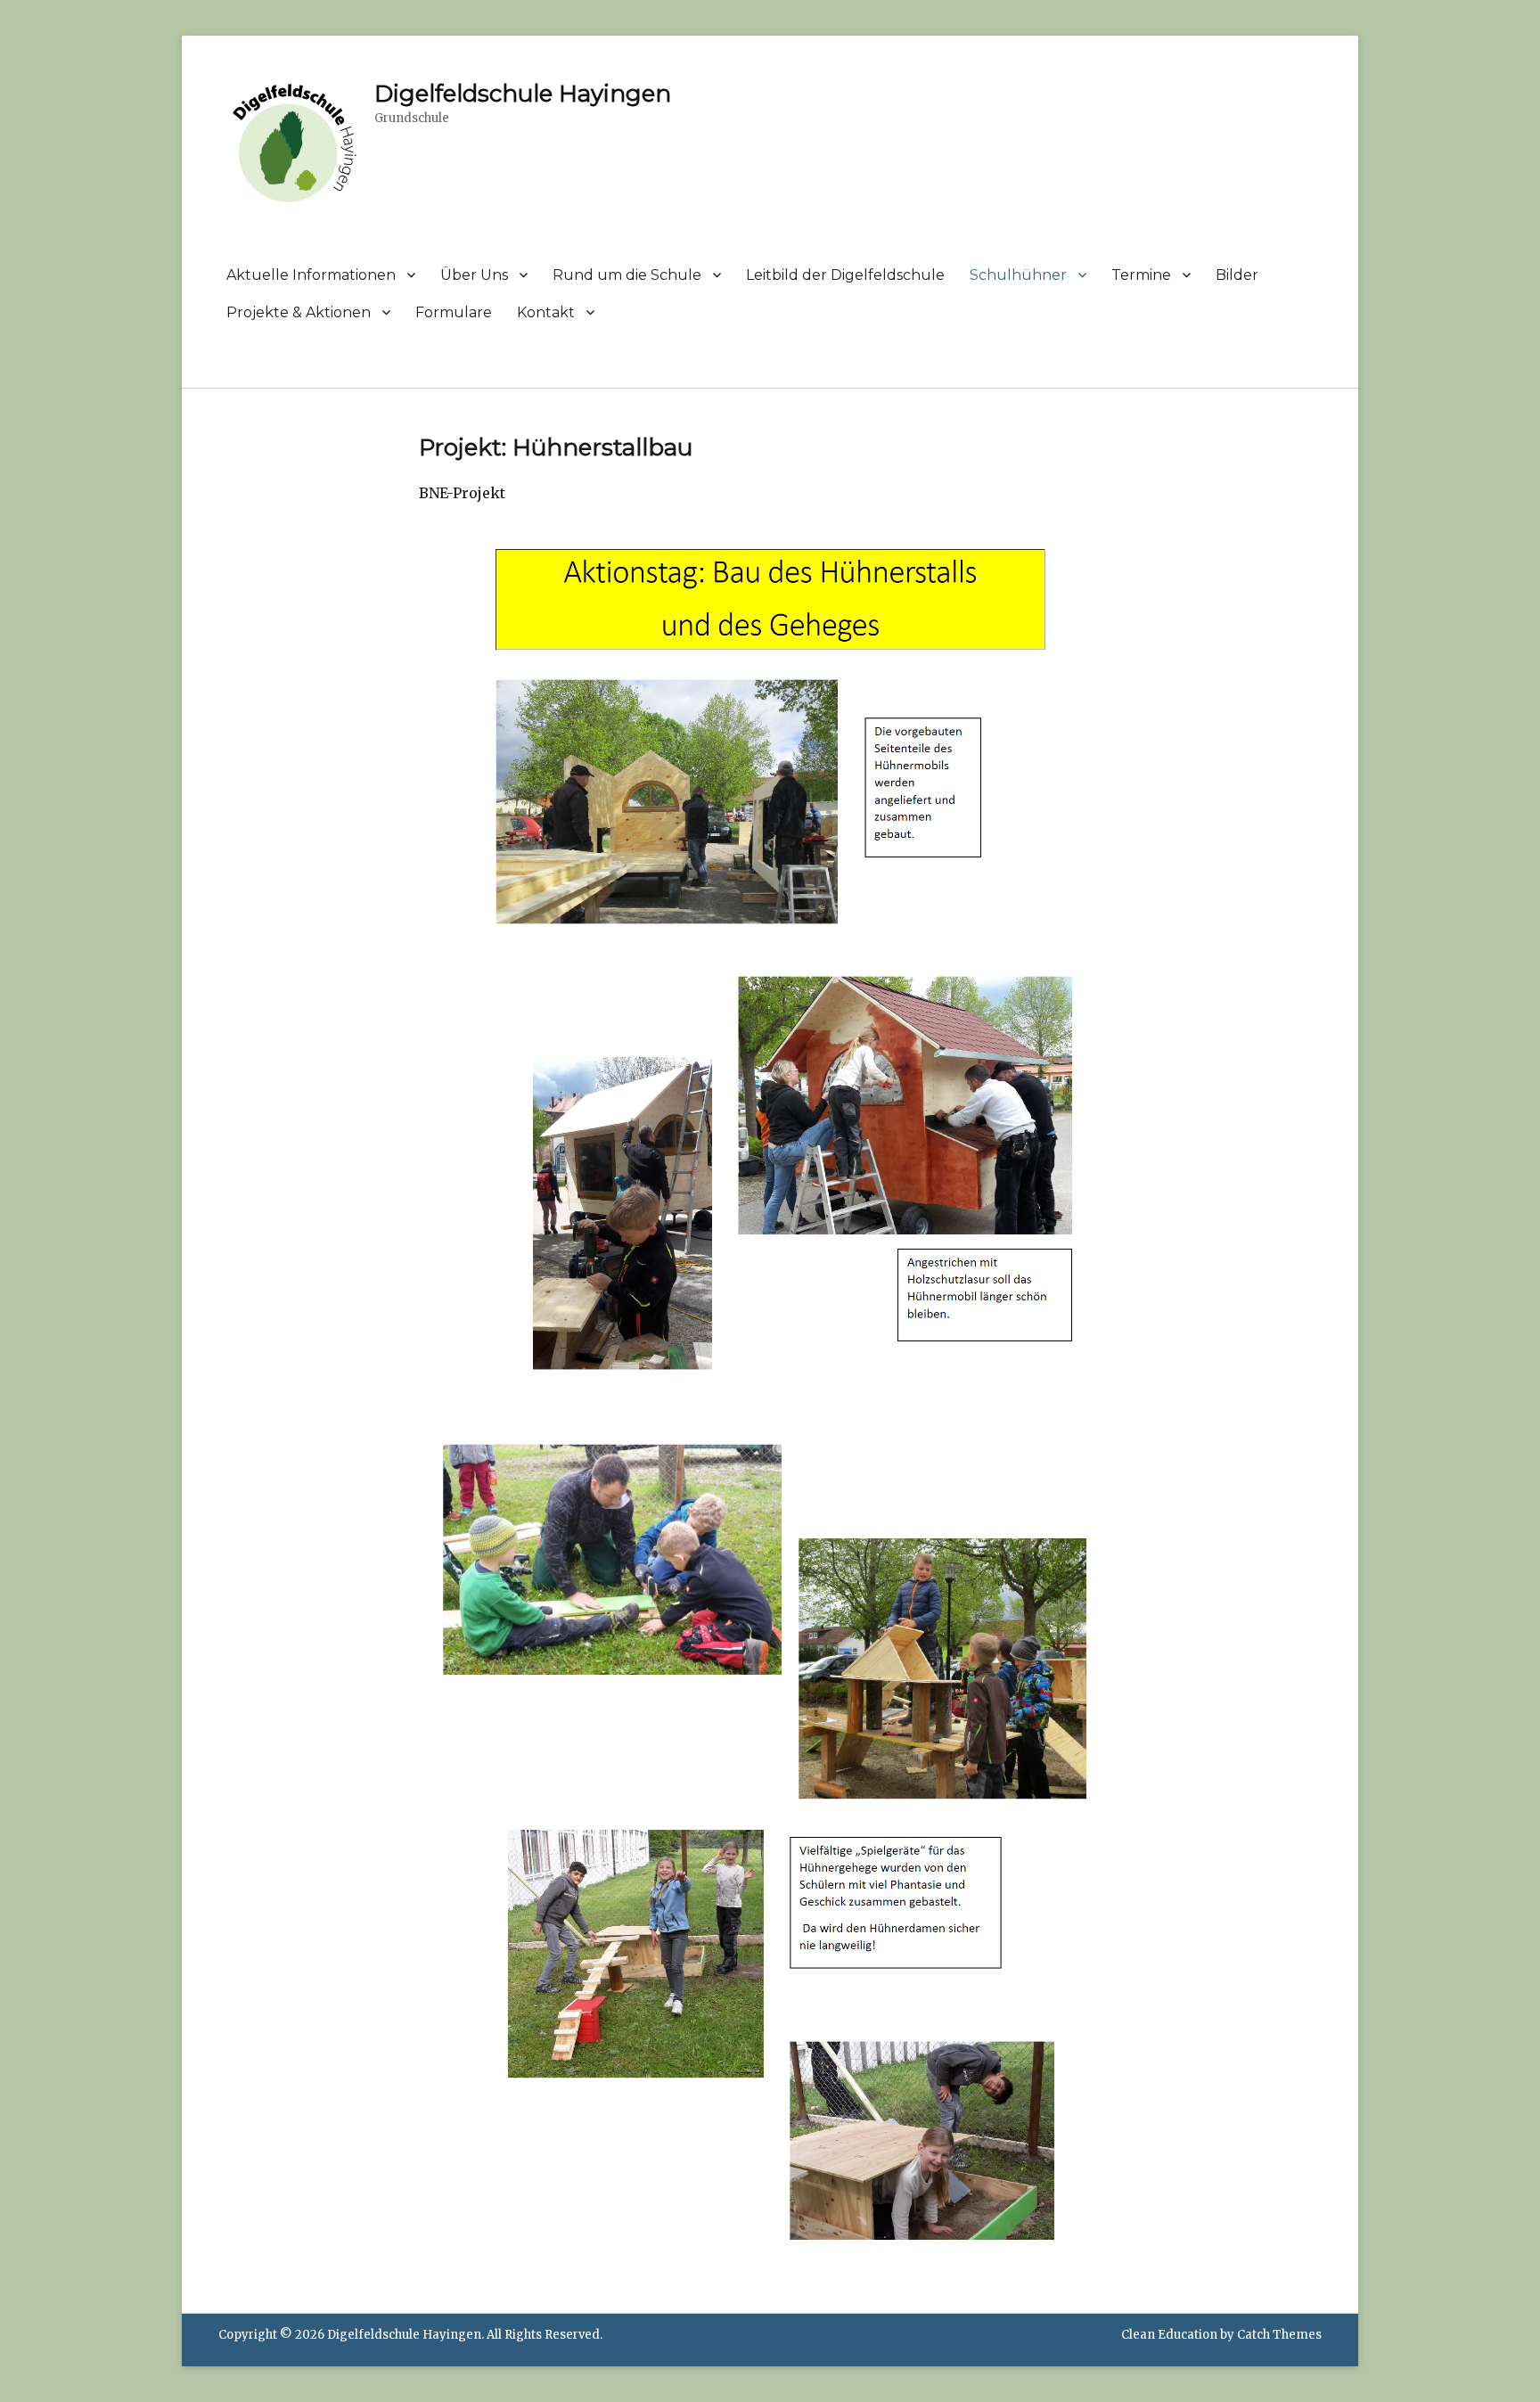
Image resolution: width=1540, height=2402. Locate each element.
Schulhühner (1018, 275)
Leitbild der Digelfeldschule (845, 275)
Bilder (1237, 275)
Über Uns (474, 275)
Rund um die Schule (627, 275)
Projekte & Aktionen (299, 312)
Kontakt (546, 312)
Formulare (454, 312)
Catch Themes (1279, 2335)
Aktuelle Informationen (311, 275)
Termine (1141, 275)
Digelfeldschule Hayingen (523, 94)
